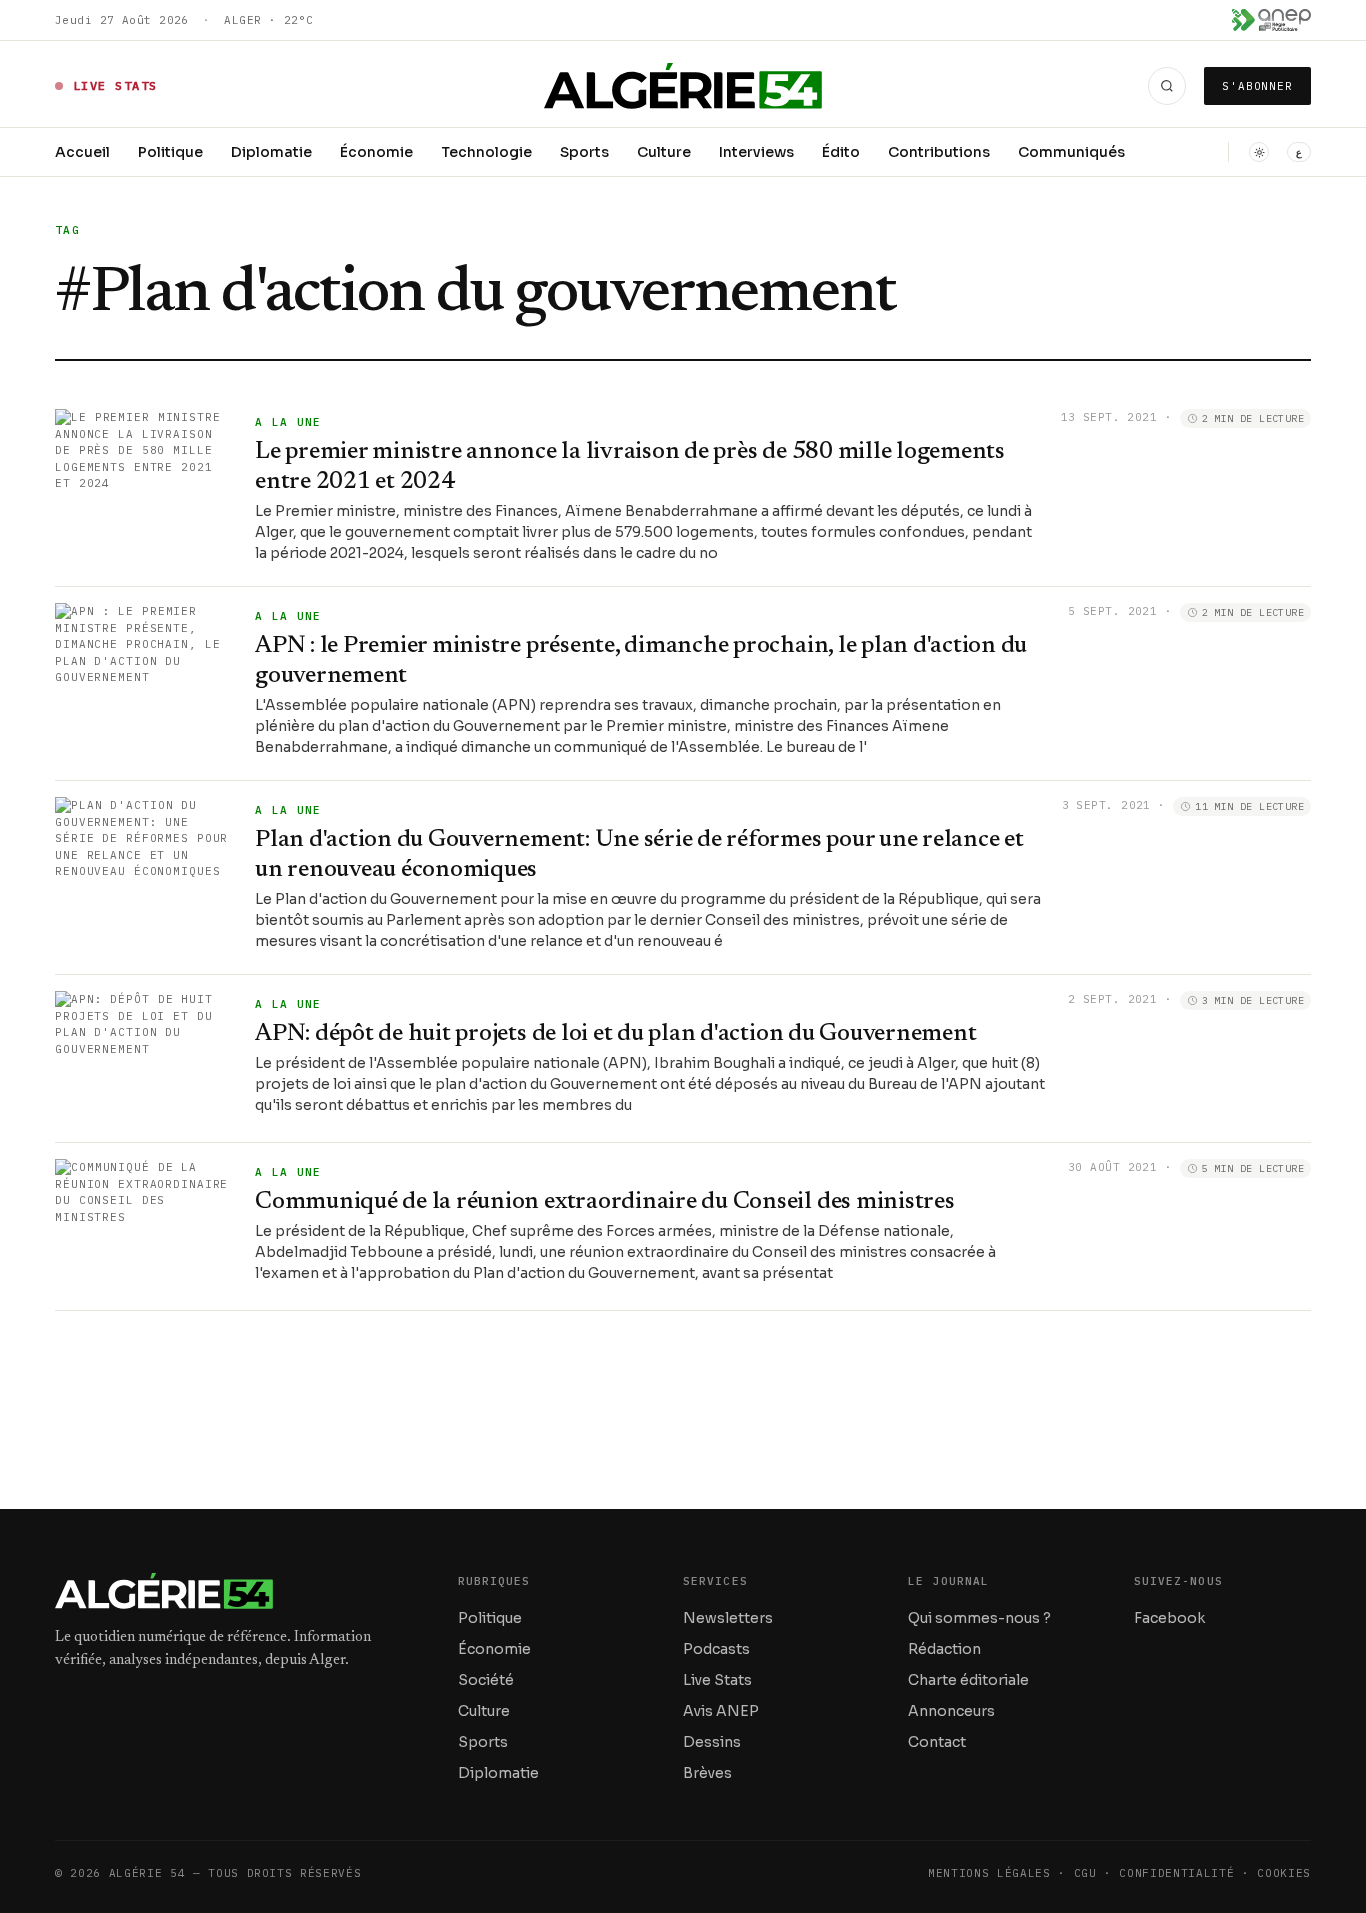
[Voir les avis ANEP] (1271, 20)
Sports (584, 152)
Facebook (1169, 1618)
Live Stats (717, 1680)
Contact (937, 1742)
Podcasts (716, 1649)
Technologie (486, 152)
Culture (664, 152)
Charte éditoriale (968, 1680)
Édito (841, 152)
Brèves (707, 1773)
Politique (170, 152)
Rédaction (944, 1649)
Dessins (712, 1742)
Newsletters (728, 1618)
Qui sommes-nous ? (979, 1618)
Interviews (756, 152)
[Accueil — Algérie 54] (683, 86)
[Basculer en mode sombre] (1259, 152)
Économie (376, 152)
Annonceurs (951, 1711)
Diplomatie (271, 152)
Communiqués (1071, 152)
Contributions (939, 152)
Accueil (82, 152)
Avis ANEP (721, 1711)
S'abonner (1257, 86)
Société (486, 1680)
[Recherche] (1167, 86)
